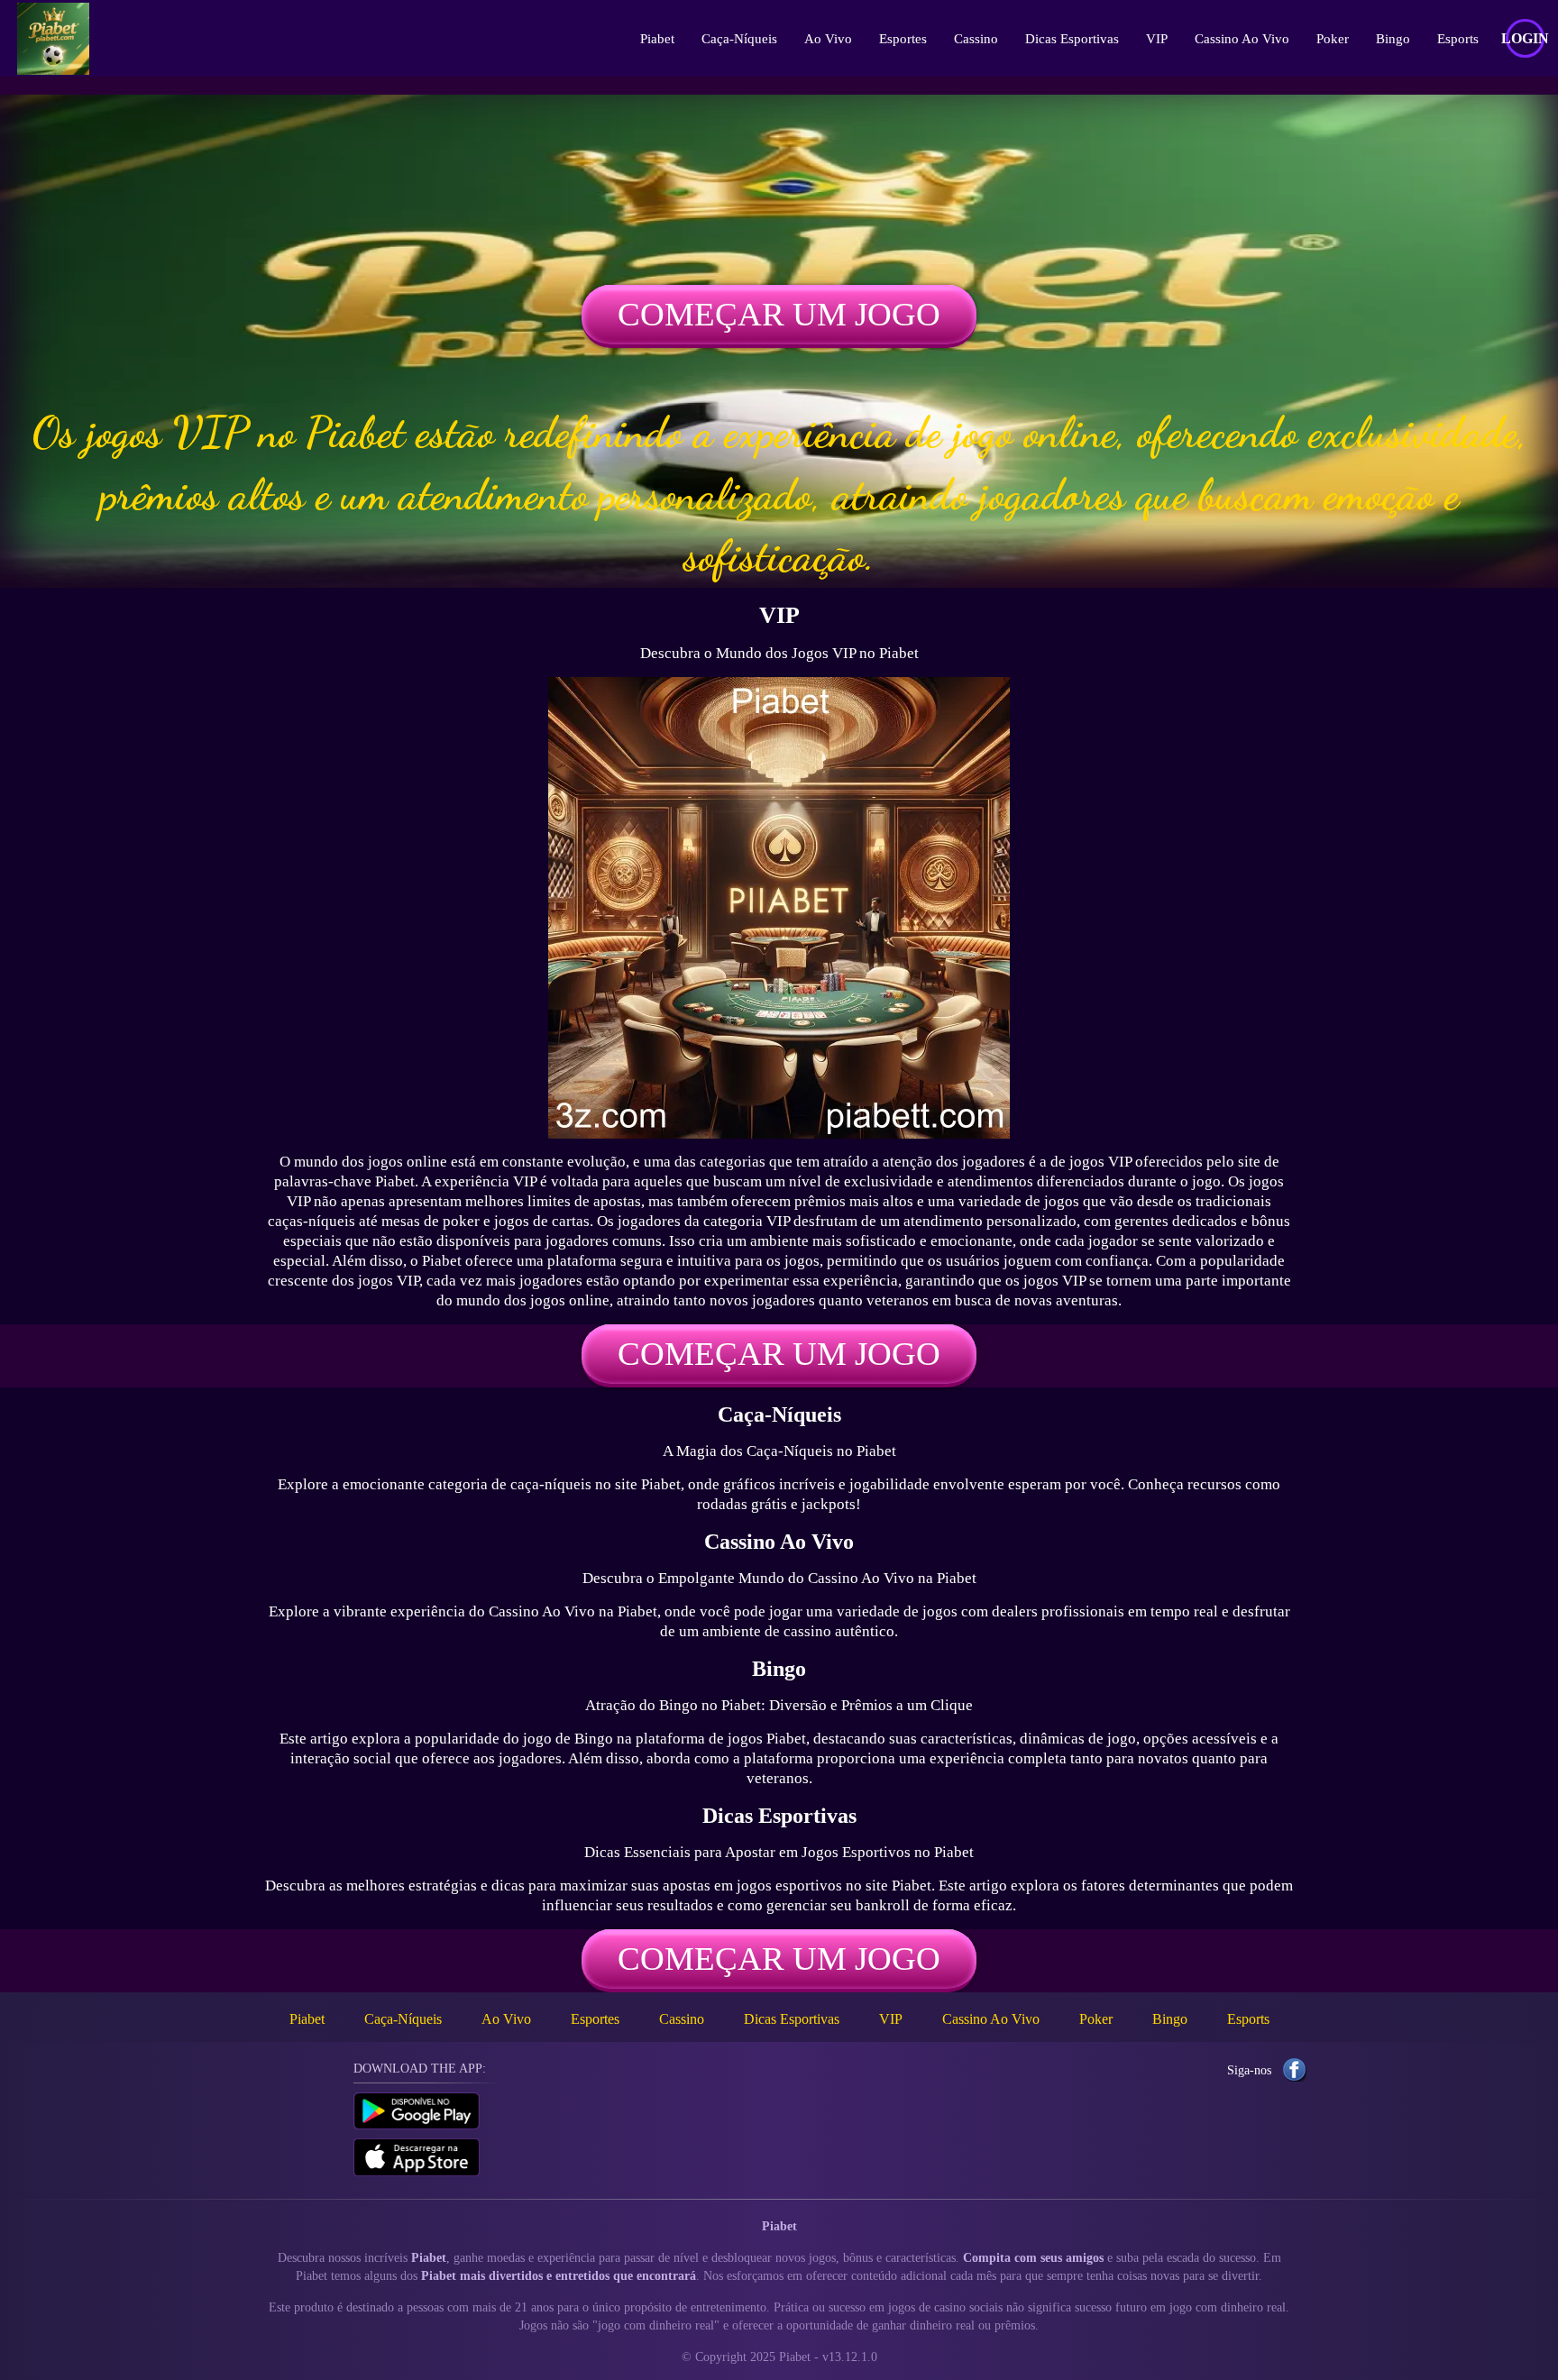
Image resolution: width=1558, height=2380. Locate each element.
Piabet (657, 39)
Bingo (1393, 39)
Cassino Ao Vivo (1242, 39)
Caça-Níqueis (739, 39)
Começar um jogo (779, 314)
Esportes (903, 39)
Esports (1458, 39)
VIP (1157, 39)
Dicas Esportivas (1072, 39)
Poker (1333, 39)
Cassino (976, 39)
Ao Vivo (828, 39)
